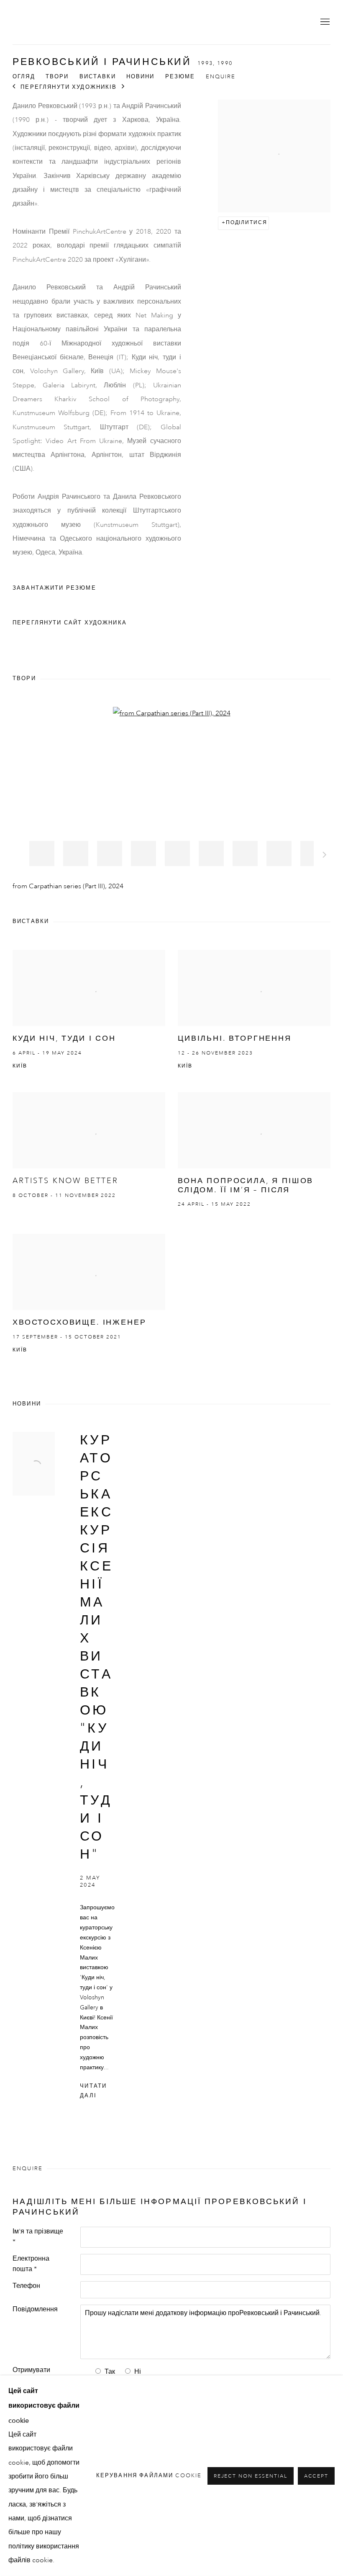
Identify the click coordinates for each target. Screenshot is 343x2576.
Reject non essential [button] (251, 2476)
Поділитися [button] (247, 223)
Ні (138, 2372)
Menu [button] (324, 22)
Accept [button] (316, 2476)
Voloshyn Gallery (42, 22)
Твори (57, 77)
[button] (42, 854)
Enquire (221, 77)
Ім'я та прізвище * (38, 2237)
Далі (325, 856)
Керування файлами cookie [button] (149, 2476)
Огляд (24, 77)
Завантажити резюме (60, 590)
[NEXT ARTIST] (123, 87)
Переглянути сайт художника (70, 623)
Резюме (180, 77)
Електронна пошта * (31, 2264)
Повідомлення (35, 2310)
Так (110, 2372)
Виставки (98, 77)
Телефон (26, 2286)
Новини (141, 77)
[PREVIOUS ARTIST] (14, 87)
